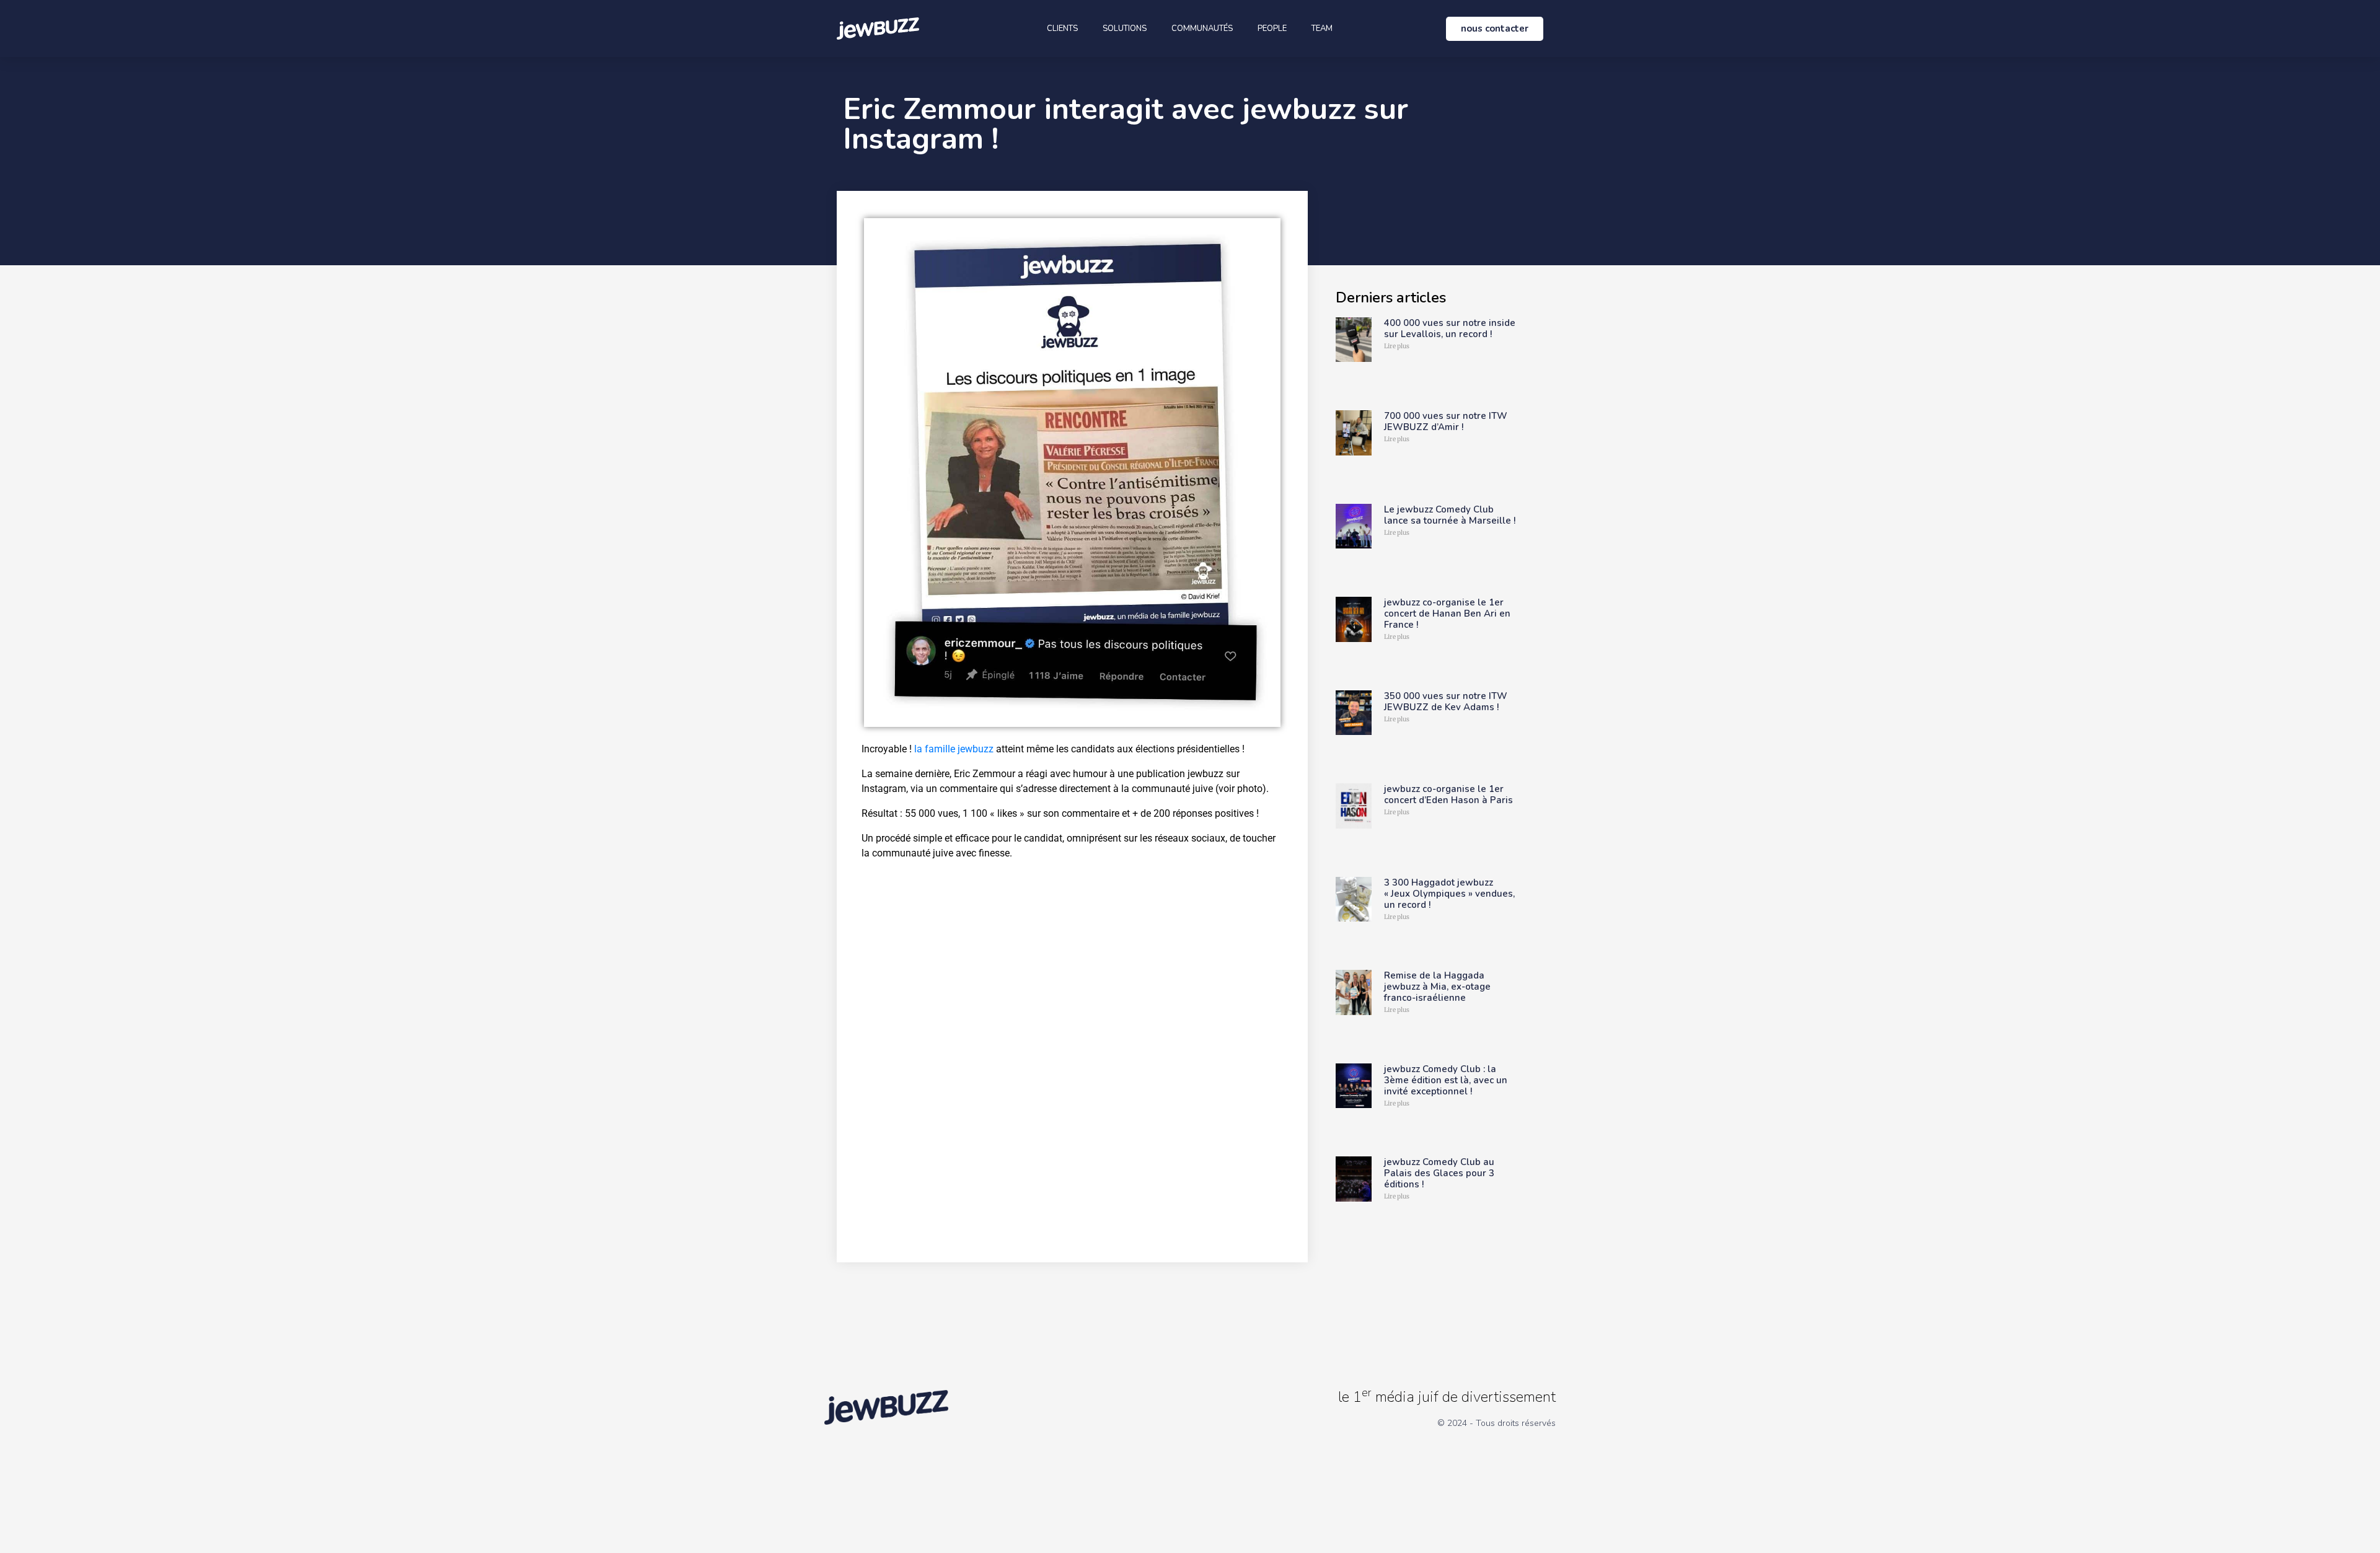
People (1272, 29)
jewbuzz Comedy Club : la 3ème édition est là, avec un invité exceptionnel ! (1446, 1080)
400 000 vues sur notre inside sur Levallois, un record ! (1450, 328)
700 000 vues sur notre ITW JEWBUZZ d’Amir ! (1446, 421)
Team (1322, 29)
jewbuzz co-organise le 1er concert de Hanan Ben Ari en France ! (1447, 614)
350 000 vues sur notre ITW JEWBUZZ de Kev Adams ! (1446, 702)
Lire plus (1397, 346)
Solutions (1125, 29)
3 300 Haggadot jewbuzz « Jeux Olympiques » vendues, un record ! (1449, 894)
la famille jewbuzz (954, 749)
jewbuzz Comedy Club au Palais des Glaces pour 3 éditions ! (1439, 1173)
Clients (1062, 29)
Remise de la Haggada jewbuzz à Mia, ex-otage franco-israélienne (1437, 987)
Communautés (1202, 29)
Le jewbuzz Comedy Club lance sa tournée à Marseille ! (1450, 515)
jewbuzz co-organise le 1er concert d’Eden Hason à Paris (1448, 794)
